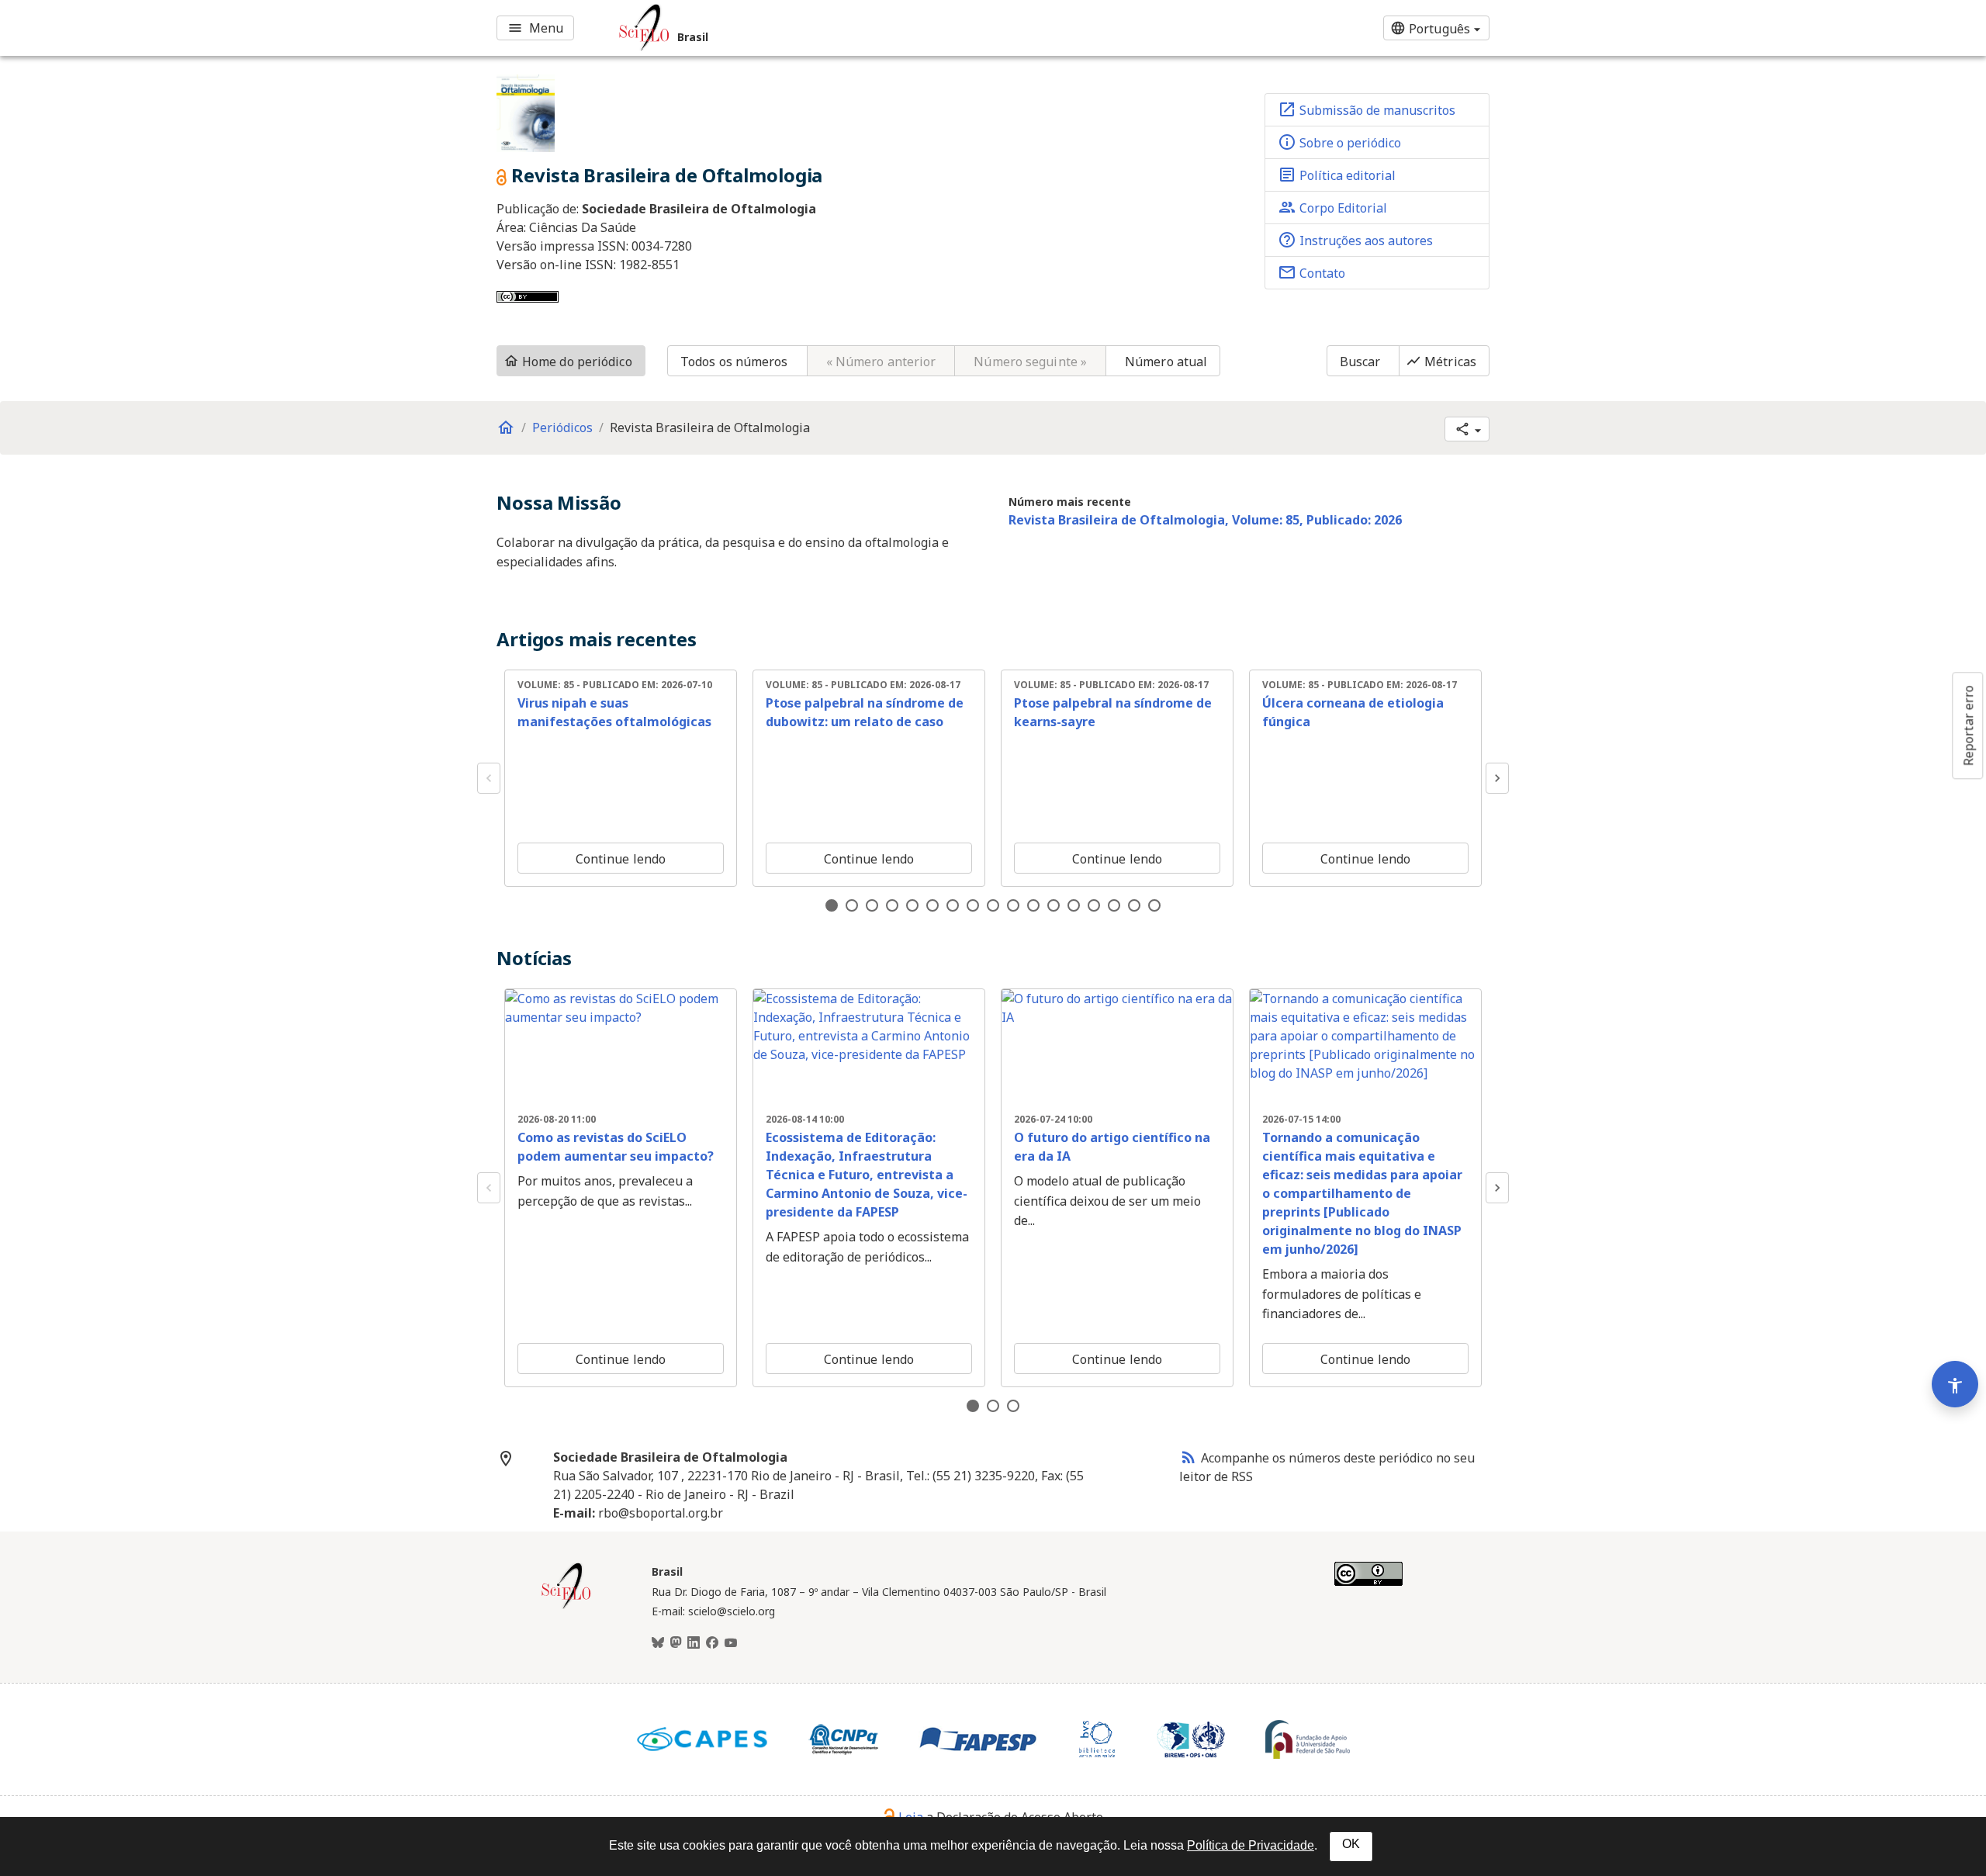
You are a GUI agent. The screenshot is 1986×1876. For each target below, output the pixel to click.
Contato (1311, 272)
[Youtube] (731, 1643)
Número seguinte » (1030, 362)
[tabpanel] (621, 778)
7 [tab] (953, 905)
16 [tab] (1134, 905)
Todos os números (734, 362)
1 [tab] (832, 905)
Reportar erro (1968, 725)
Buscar (1360, 362)
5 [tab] (912, 905)
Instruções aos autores (1355, 240)
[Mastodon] (676, 1643)
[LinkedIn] (694, 1643)
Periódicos (562, 427)
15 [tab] (1114, 905)
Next (1497, 778)
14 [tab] (1094, 905)
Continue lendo (621, 859)
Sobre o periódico (1339, 142)
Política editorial (1337, 175)
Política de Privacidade (1251, 1845)
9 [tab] (993, 905)
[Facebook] (712, 1643)
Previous (489, 778)
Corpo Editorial (1332, 207)
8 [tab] (973, 905)
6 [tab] (932, 905)
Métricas (1441, 362)
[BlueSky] (658, 1643)
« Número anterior (881, 362)
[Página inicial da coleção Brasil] (566, 1607)
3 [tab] (872, 905)
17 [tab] (1154, 905)
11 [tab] (1033, 905)
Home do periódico (568, 362)
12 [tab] (1054, 905)
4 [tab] (892, 905)
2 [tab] (852, 905)
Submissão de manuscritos (1367, 109)
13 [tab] (1074, 905)
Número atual (1166, 362)
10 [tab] (1013, 905)
